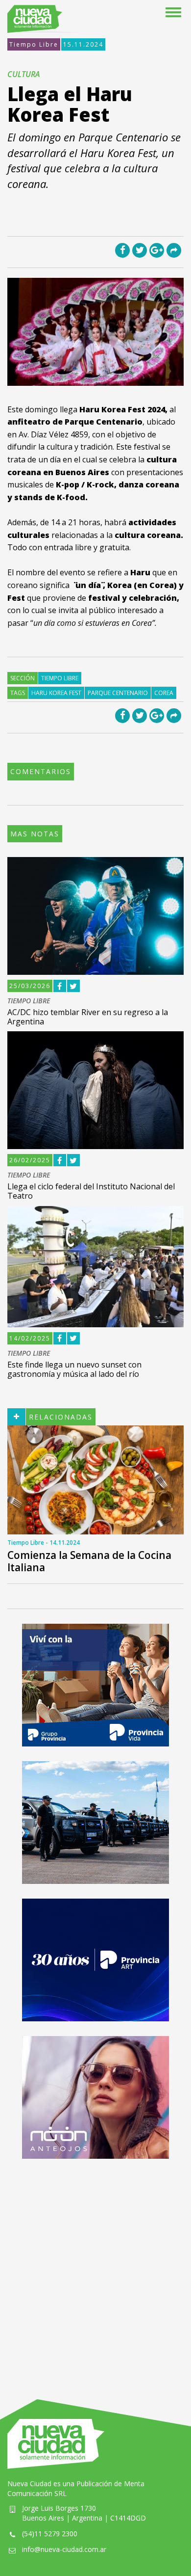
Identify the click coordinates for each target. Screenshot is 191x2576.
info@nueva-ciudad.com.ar (64, 2549)
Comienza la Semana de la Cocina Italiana (89, 1561)
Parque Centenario (118, 693)
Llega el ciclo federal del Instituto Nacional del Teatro (91, 1191)
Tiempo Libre (34, 44)
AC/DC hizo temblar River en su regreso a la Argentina (88, 1017)
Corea (164, 693)
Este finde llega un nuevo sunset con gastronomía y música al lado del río (74, 1369)
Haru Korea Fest (56, 693)
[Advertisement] (95, 2269)
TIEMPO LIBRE (29, 1001)
